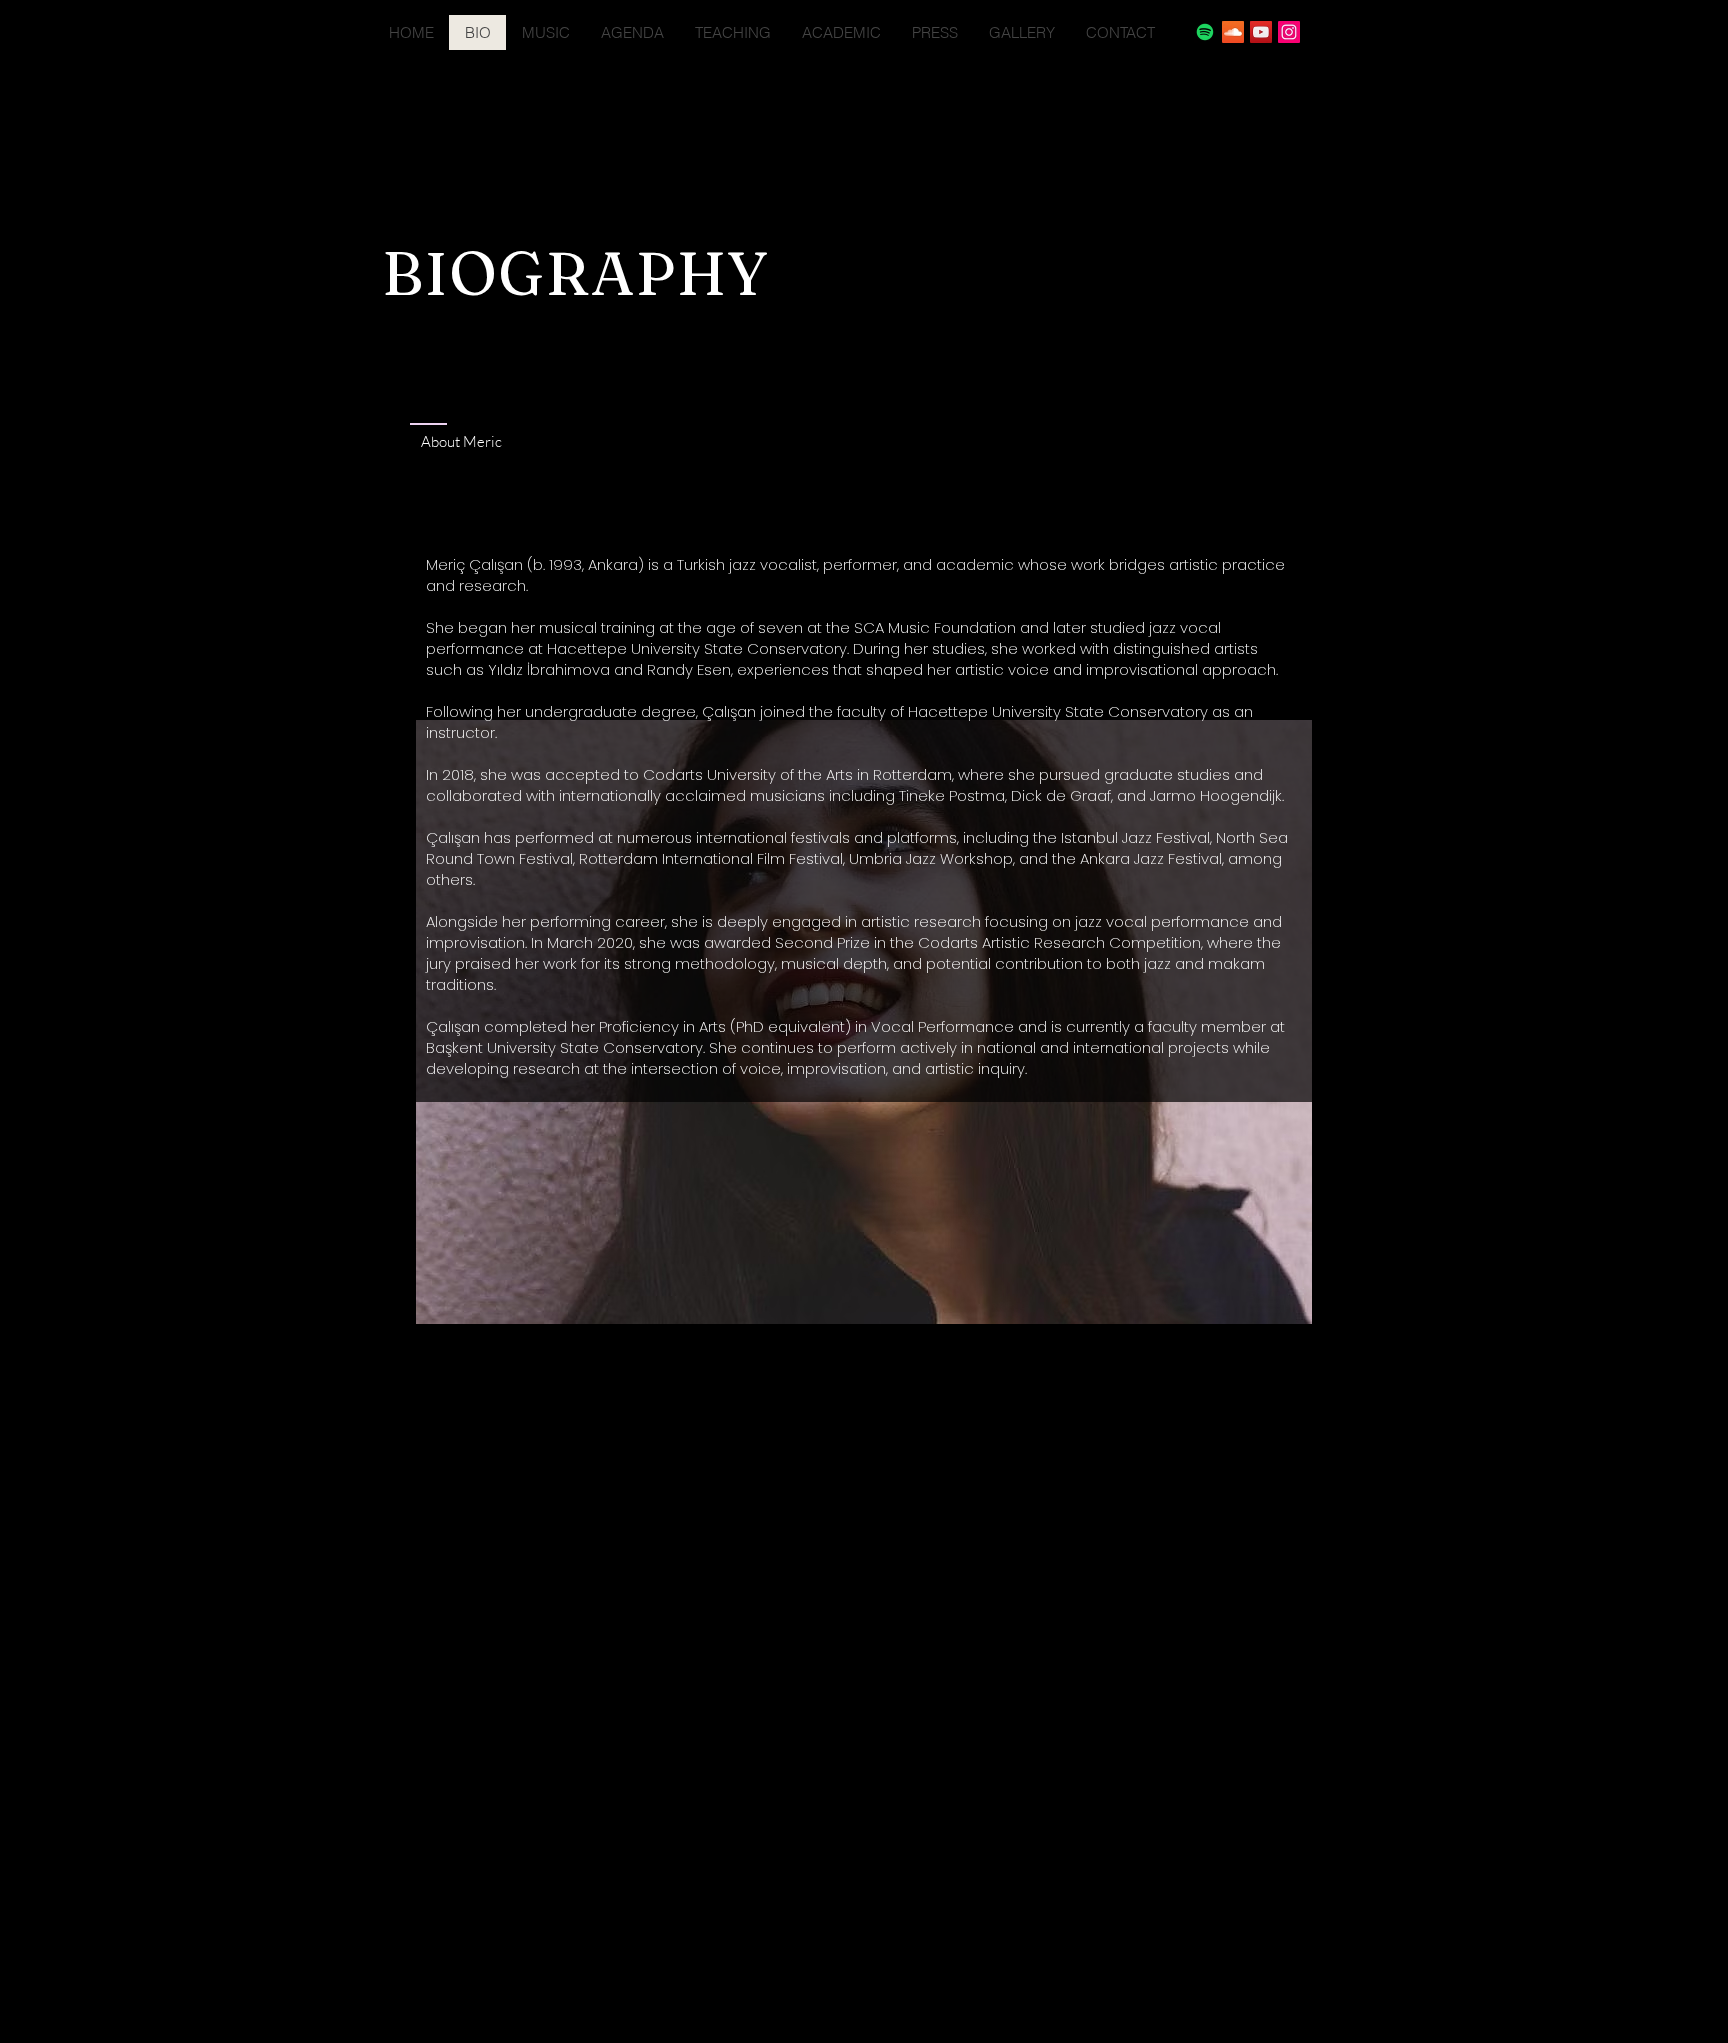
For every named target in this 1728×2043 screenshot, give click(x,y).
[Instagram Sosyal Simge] (1289, 32)
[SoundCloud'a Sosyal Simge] (1233, 32)
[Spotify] (1205, 32)
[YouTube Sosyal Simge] (1261, 32)
